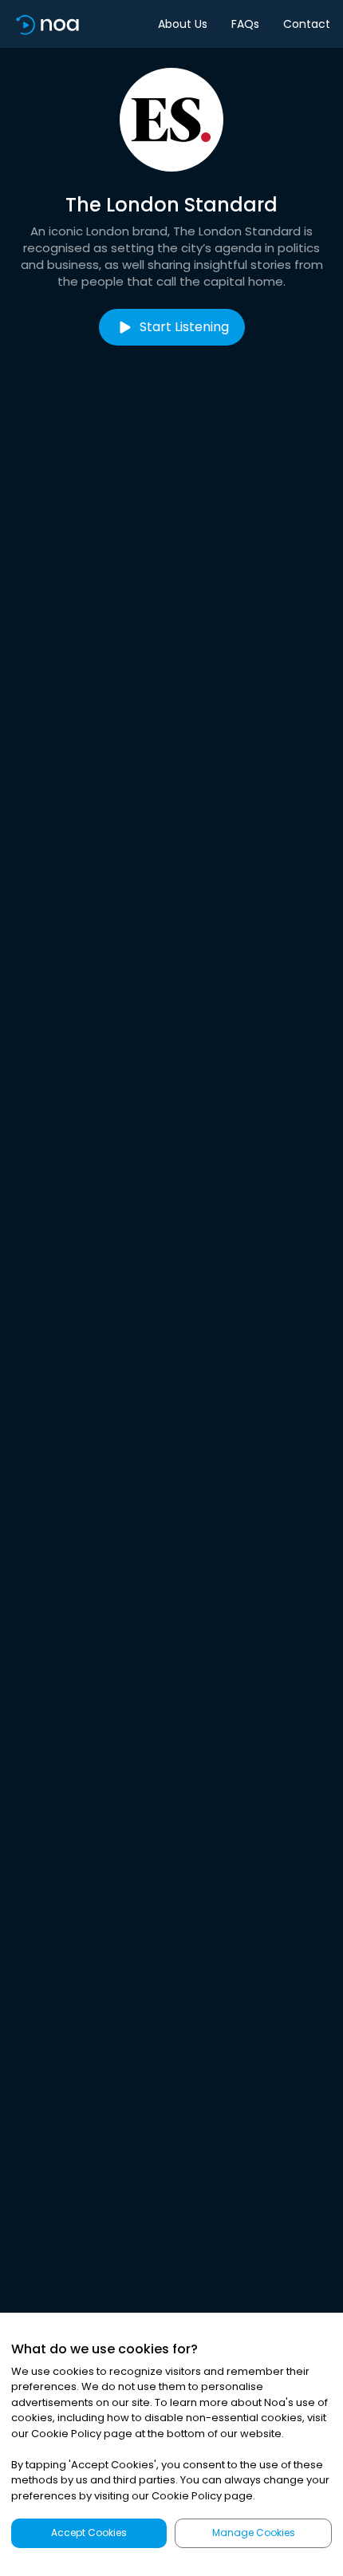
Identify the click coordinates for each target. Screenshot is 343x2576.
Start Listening (184, 327)
